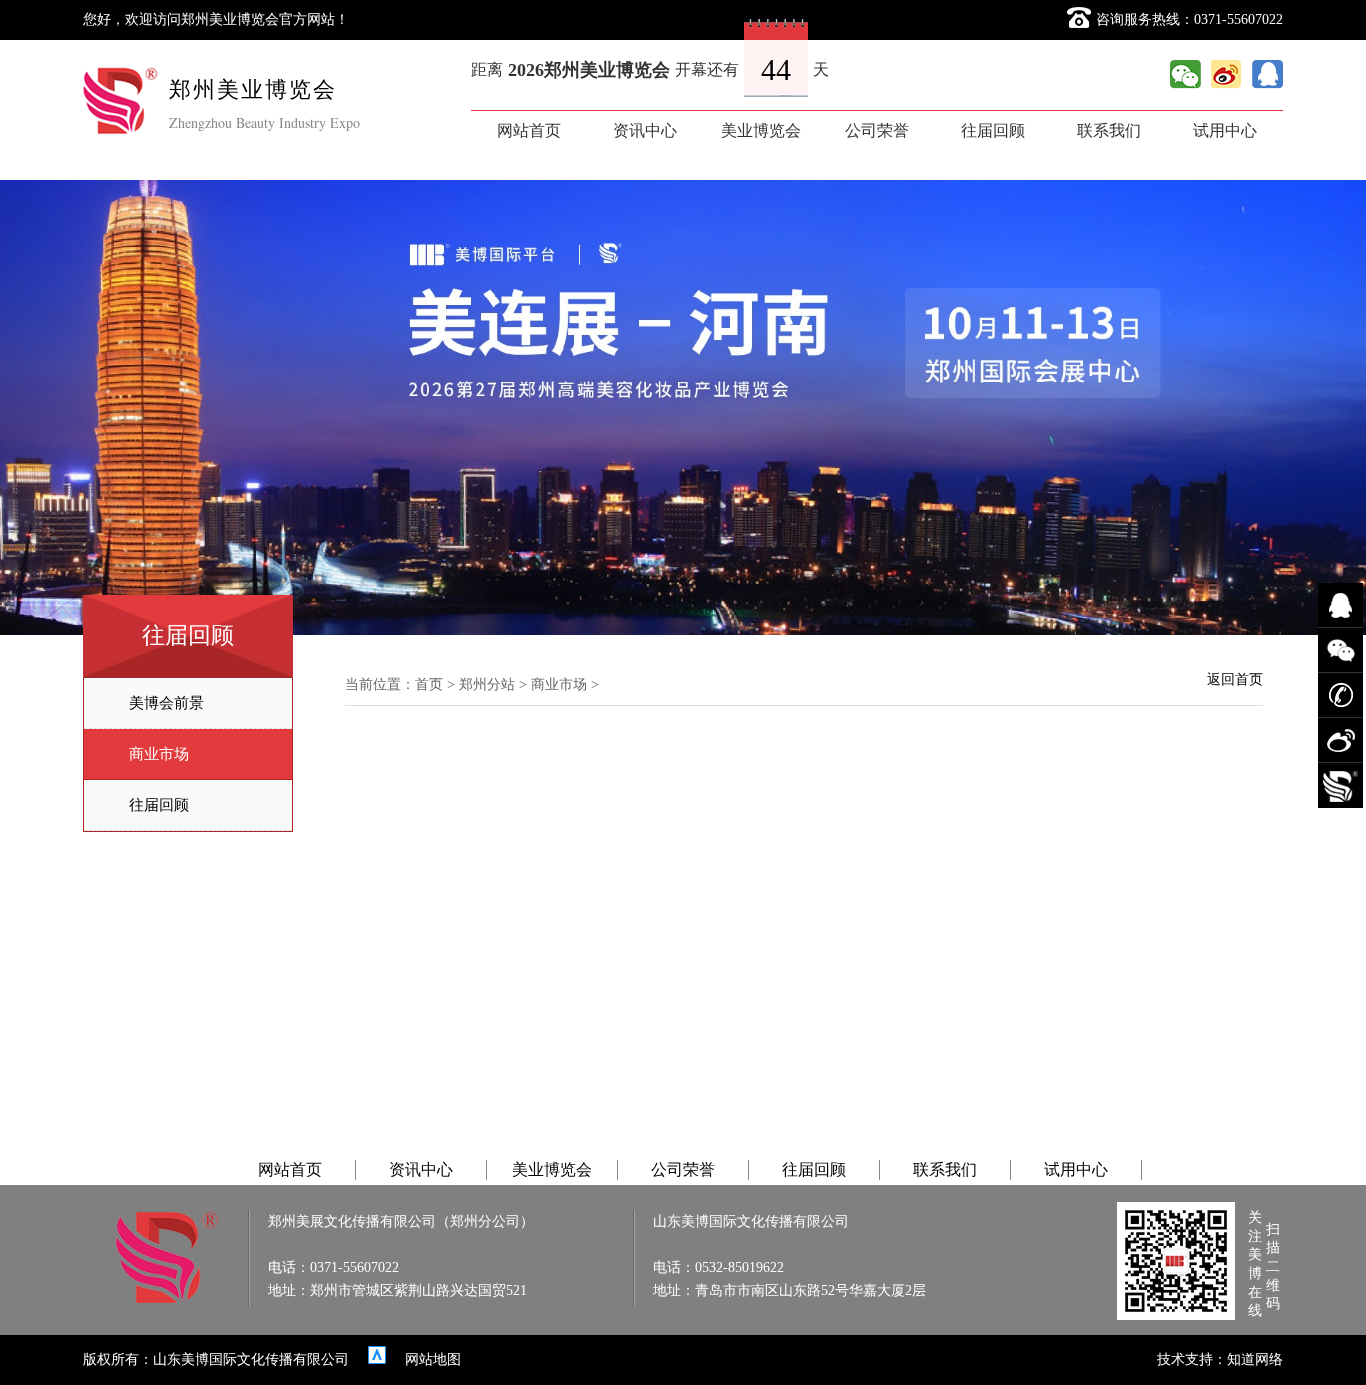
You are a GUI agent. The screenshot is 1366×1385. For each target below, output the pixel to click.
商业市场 (159, 754)
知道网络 (1255, 1359)
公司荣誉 (877, 130)
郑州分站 (487, 684)
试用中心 (1225, 130)
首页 (429, 684)
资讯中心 (645, 130)
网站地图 (433, 1359)
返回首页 (1235, 679)
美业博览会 (761, 130)
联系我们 (1109, 130)
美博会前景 (166, 703)
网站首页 (529, 130)
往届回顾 (993, 130)
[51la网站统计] (377, 1359)
